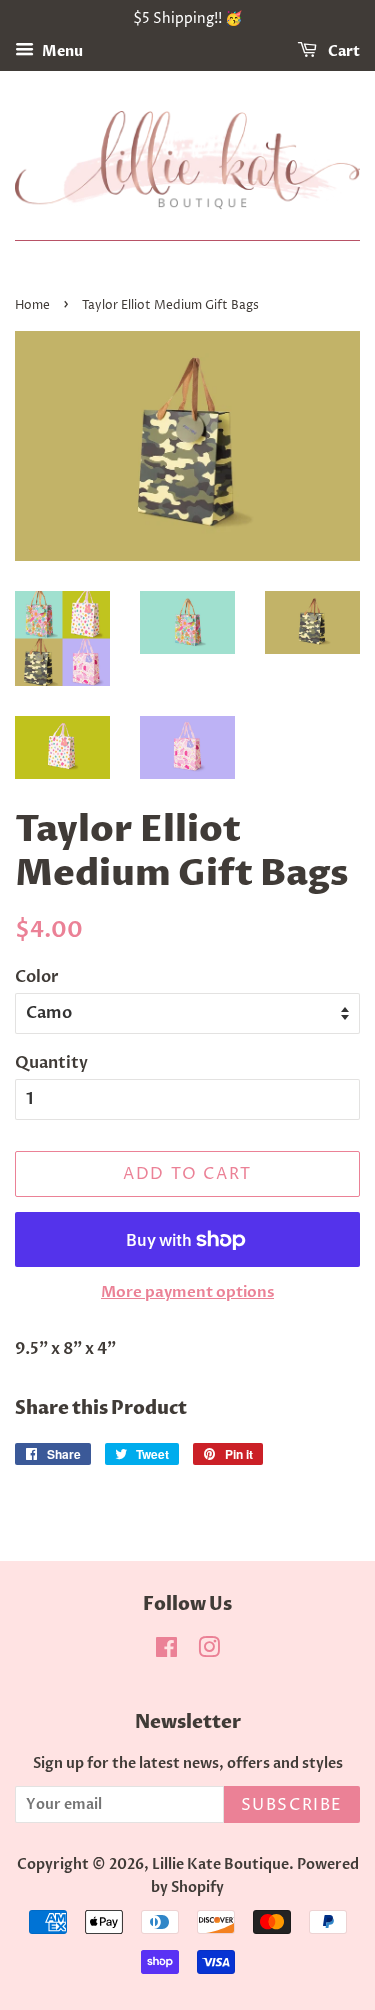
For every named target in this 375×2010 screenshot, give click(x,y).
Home (32, 305)
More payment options (187, 1292)
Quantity (51, 1063)
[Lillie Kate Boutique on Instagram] (209, 1652)
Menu (61, 51)
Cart (342, 51)
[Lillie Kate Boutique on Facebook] (166, 1652)
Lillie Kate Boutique (220, 1865)
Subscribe (292, 1805)
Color (37, 977)
